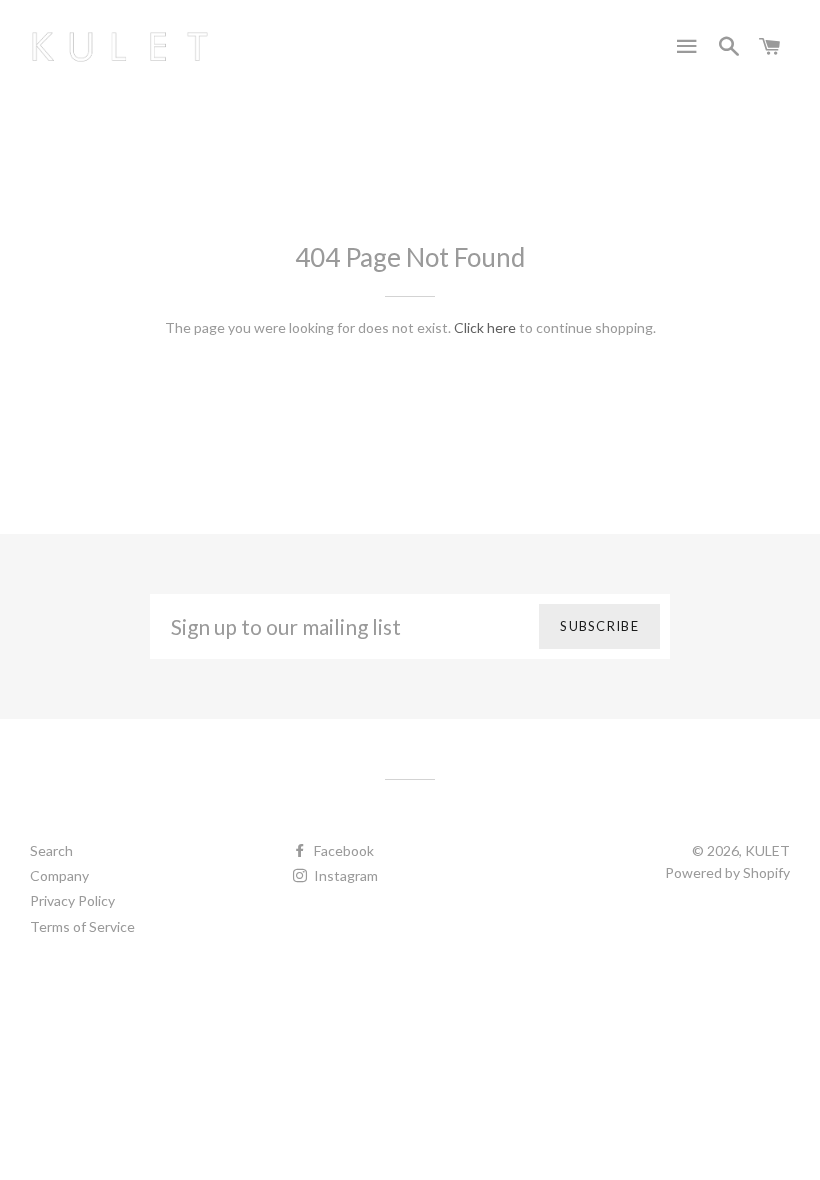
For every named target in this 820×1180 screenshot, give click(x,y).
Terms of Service (82, 926)
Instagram (344, 875)
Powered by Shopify (727, 872)
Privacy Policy (72, 900)
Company (59, 875)
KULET (767, 850)
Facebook (342, 850)
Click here (485, 327)
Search (51, 850)
